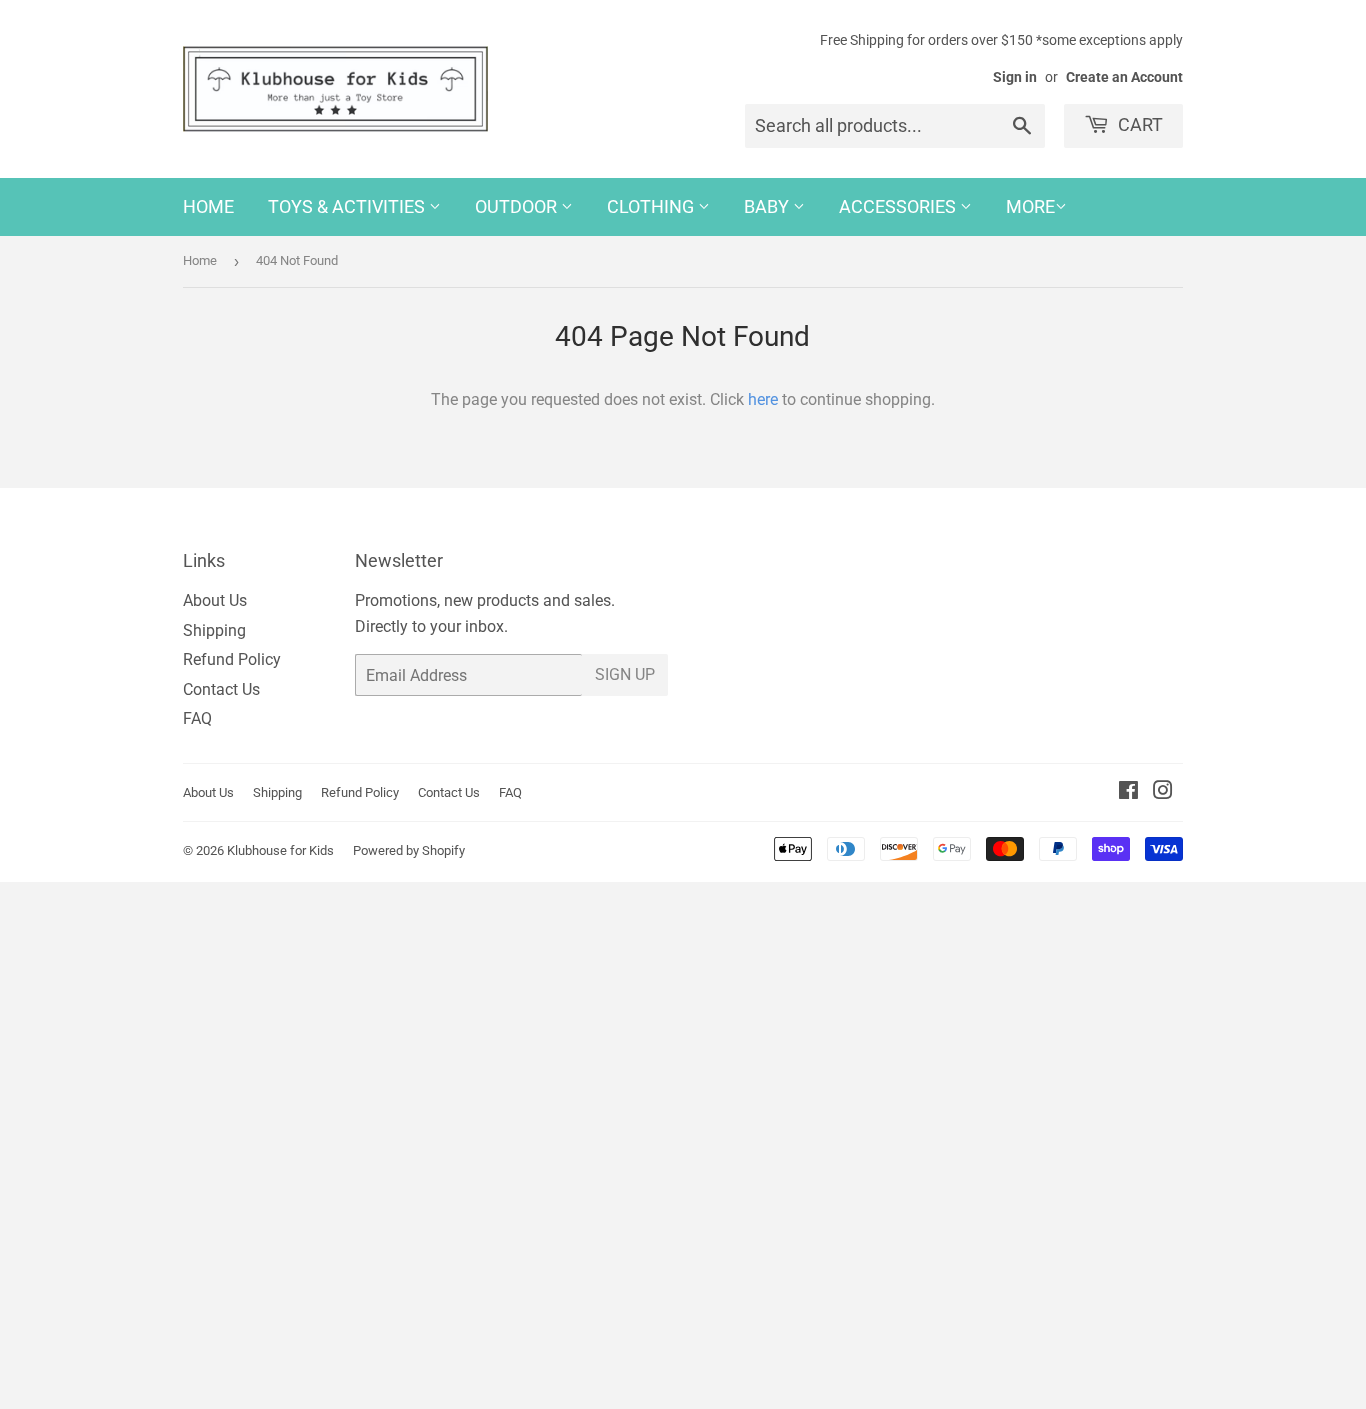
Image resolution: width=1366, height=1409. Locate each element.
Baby (768, 206)
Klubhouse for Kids (280, 850)
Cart (1138, 124)
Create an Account (1124, 77)
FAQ (197, 718)
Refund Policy (232, 659)
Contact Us (221, 689)
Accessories (899, 206)
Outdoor (518, 206)
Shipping (214, 630)
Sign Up (625, 674)
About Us (215, 600)
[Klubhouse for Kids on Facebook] (1128, 792)
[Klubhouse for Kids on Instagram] (1163, 792)
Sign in (1015, 77)
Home (208, 206)
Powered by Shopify (409, 850)
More (1030, 206)
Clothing (652, 206)
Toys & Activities (348, 206)
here (763, 399)
